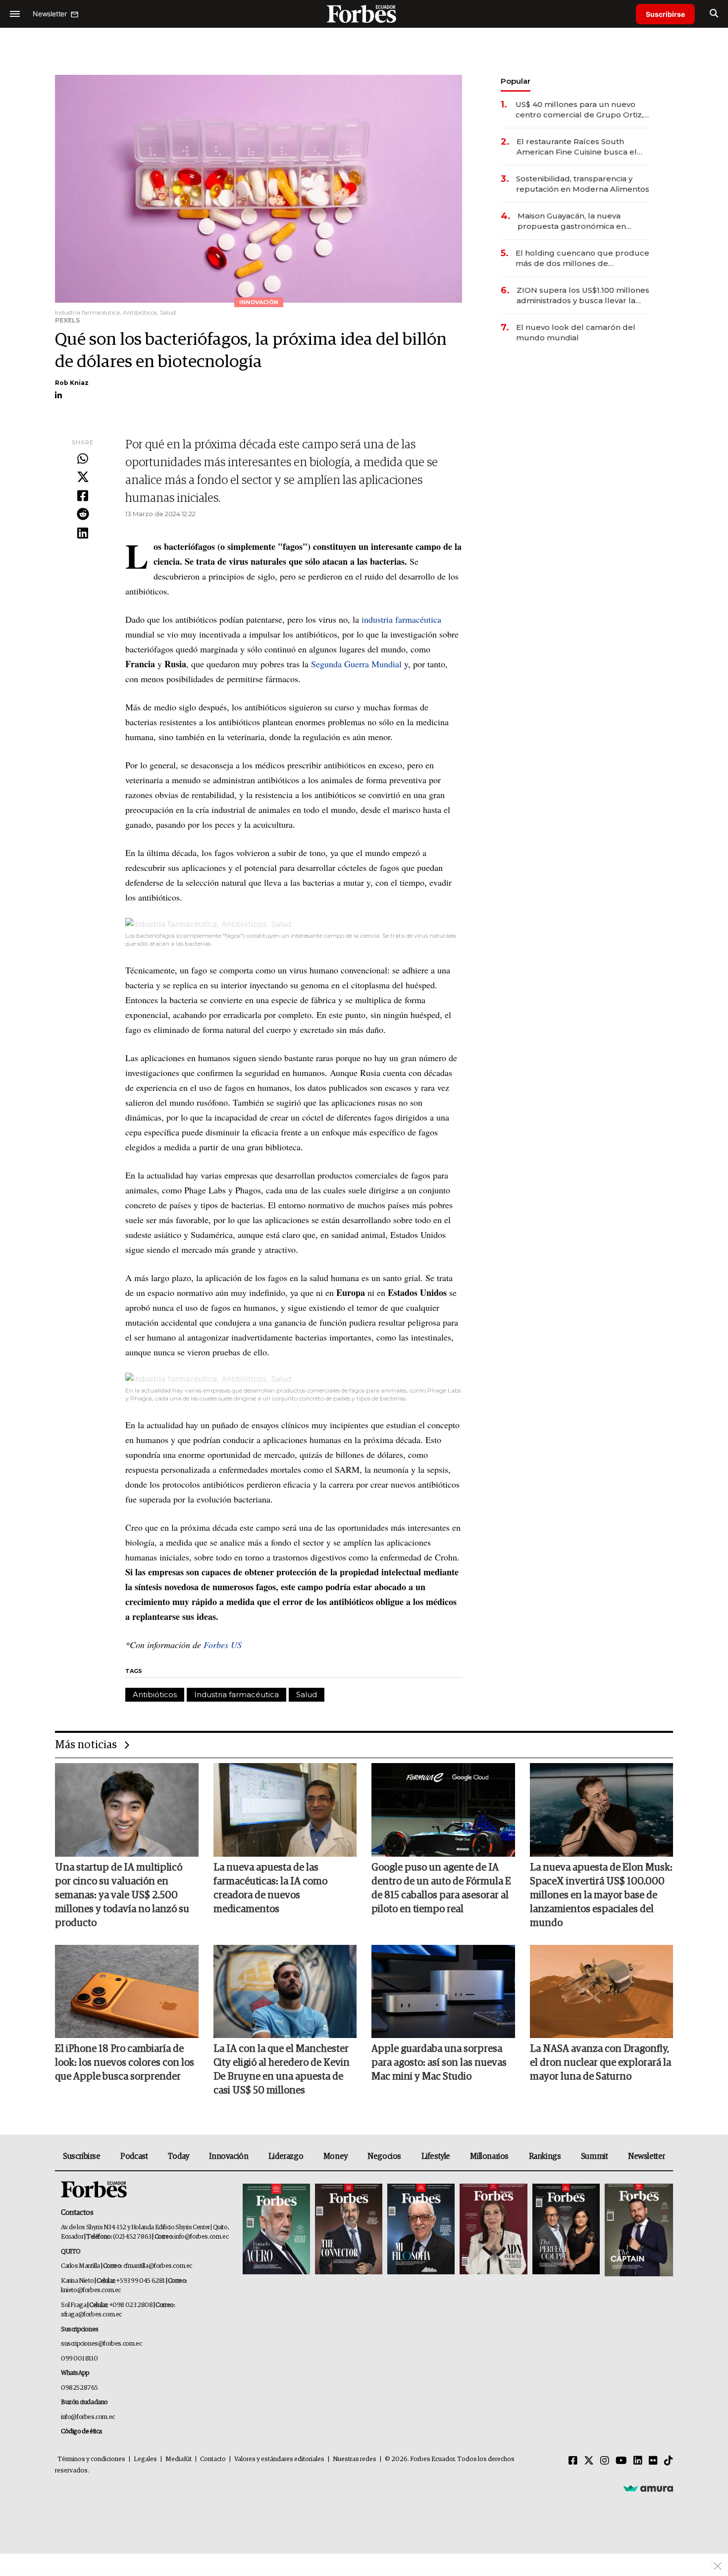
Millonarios (489, 2156)
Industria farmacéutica (236, 1694)
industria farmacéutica (401, 619)
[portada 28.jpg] (493, 2230)
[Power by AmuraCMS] (648, 2488)
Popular (516, 81)
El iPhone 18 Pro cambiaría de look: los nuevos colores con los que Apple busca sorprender (125, 2063)
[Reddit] (83, 515)
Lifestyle (436, 2156)
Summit (595, 2156)
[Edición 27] (566, 2230)
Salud (307, 1694)
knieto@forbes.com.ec (91, 2290)
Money (336, 2156)
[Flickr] (653, 2461)
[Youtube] (621, 2461)
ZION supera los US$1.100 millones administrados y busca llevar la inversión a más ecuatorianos (583, 295)
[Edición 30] (349, 2230)
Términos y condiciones (91, 2459)
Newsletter (647, 2156)
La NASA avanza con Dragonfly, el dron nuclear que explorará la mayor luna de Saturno (600, 2063)
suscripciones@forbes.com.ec (101, 2344)
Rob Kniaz (72, 383)
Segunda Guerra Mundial (356, 664)
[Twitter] (83, 478)
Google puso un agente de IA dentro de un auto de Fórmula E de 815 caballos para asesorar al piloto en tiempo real (441, 1888)
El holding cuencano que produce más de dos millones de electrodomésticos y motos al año (582, 258)
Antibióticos (155, 1694)
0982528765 (79, 2388)
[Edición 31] (276, 2230)
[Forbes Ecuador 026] (638, 2230)
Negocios (384, 2156)
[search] (714, 14)
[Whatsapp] (83, 459)
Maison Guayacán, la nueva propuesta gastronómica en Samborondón (572, 221)
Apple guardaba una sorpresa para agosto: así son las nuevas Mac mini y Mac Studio (439, 2063)
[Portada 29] (421, 2230)
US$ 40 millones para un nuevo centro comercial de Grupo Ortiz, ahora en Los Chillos (579, 110)
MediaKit (179, 2459)
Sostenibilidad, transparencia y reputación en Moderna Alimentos (583, 184)
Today (179, 2156)
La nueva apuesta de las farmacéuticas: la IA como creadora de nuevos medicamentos (270, 1888)
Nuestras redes (355, 2459)
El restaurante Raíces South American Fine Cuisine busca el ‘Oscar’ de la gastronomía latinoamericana (577, 147)
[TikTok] (669, 2461)
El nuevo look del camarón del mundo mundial (576, 332)
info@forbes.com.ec (201, 2237)
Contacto (213, 2459)
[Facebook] (83, 496)
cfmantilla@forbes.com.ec (158, 2266)
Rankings (545, 2156)
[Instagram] (605, 2461)
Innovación (229, 2156)
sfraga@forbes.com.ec (91, 2315)
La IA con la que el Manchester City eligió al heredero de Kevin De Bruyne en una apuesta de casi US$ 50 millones (282, 2070)
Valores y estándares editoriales (279, 2459)
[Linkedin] (83, 534)
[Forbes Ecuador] (364, 14)
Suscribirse (665, 14)
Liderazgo (286, 2156)
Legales (145, 2459)
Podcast (134, 2156)
